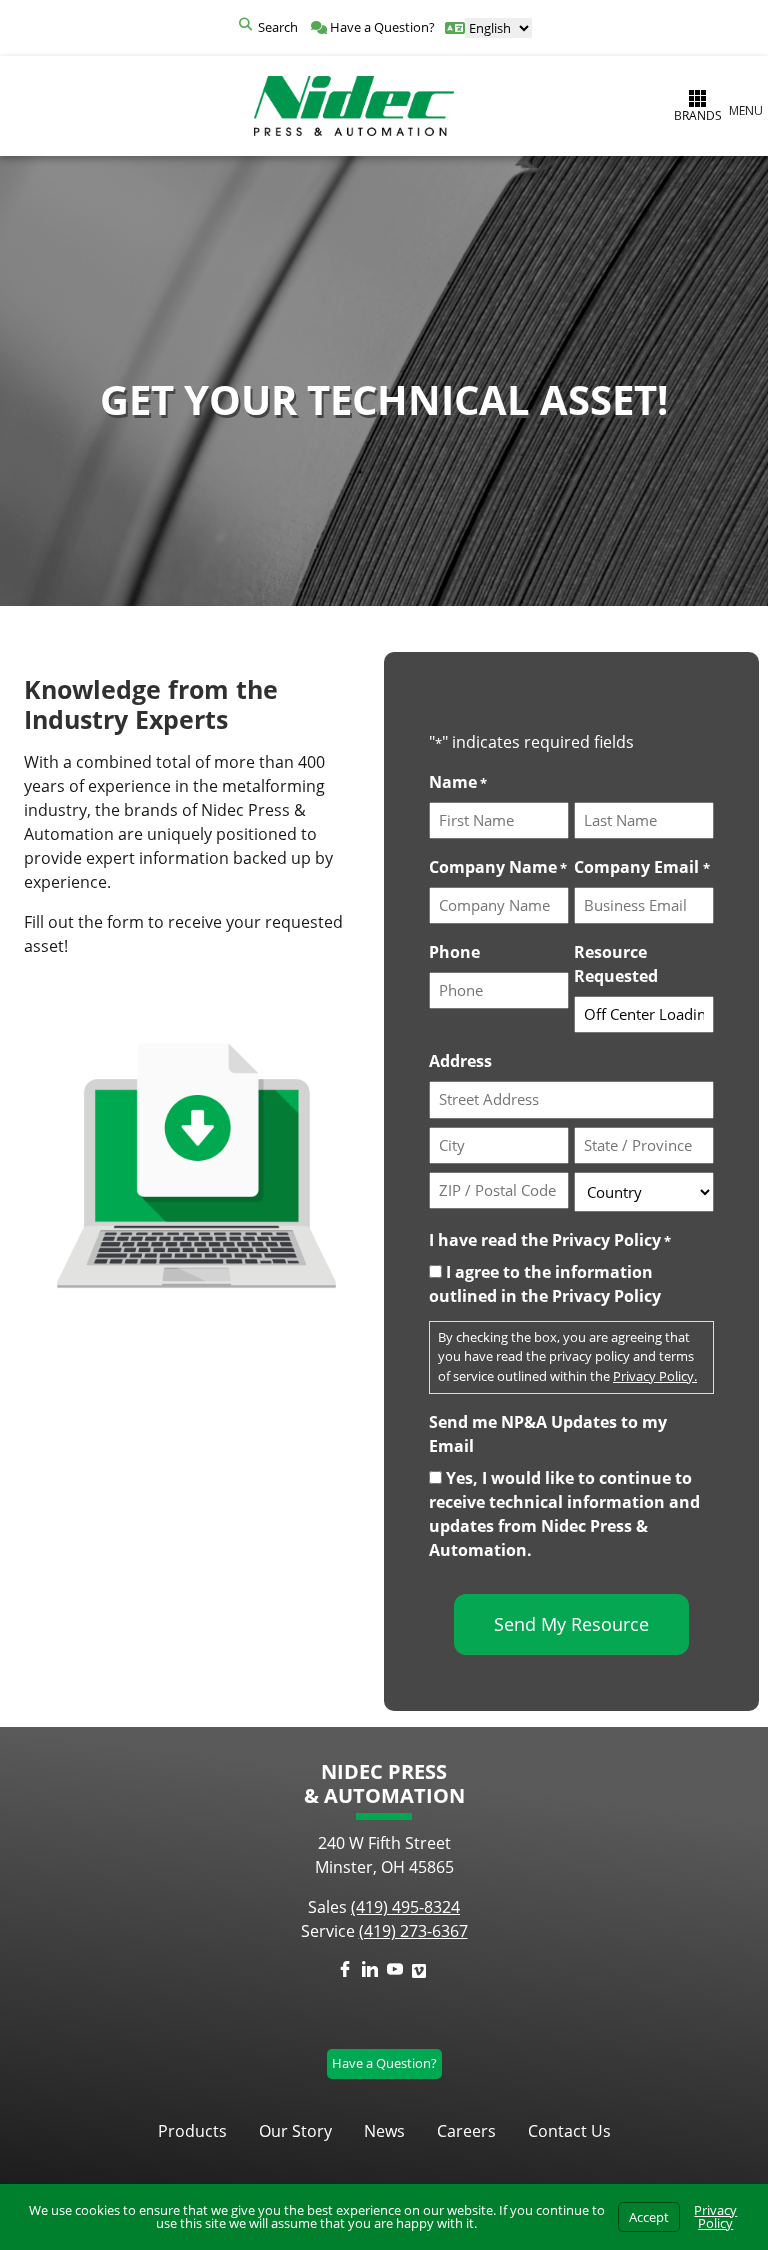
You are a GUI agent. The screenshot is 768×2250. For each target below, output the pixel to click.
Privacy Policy (715, 2216)
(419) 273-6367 (413, 1931)
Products (192, 2131)
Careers (466, 2131)
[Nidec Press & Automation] (354, 106)
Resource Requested (616, 964)
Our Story (295, 2131)
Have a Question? (381, 27)
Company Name (498, 867)
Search (278, 27)
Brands (698, 115)
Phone (454, 952)
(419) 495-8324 (405, 1907)
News (384, 2131)
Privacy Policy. (655, 1376)
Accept (649, 2217)
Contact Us (569, 2131)
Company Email (641, 867)
